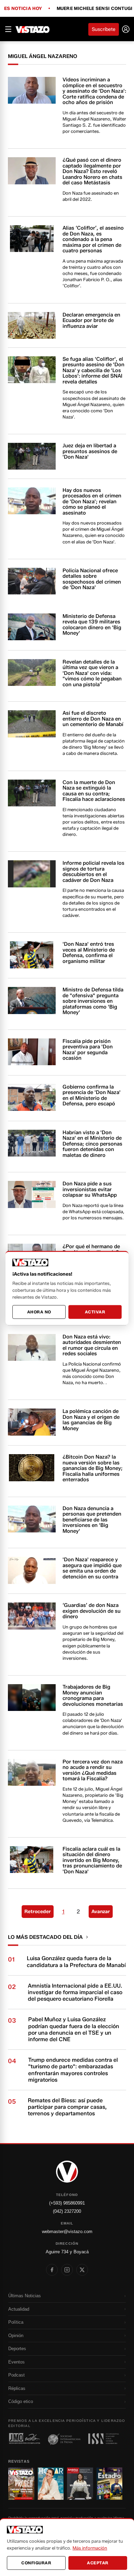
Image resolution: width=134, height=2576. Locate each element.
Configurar (36, 2563)
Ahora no (39, 1312)
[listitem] (52, 2270)
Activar (95, 1312)
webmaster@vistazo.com (67, 2232)
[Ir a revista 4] (110, 2484)
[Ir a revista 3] (80, 2484)
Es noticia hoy (23, 9)
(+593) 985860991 (67, 2203)
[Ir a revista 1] (21, 2484)
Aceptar (98, 2563)
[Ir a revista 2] (51, 2484)
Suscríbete (104, 29)
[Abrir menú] (8, 29)
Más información (90, 2548)
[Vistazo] (33, 29)
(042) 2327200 (67, 2211)
